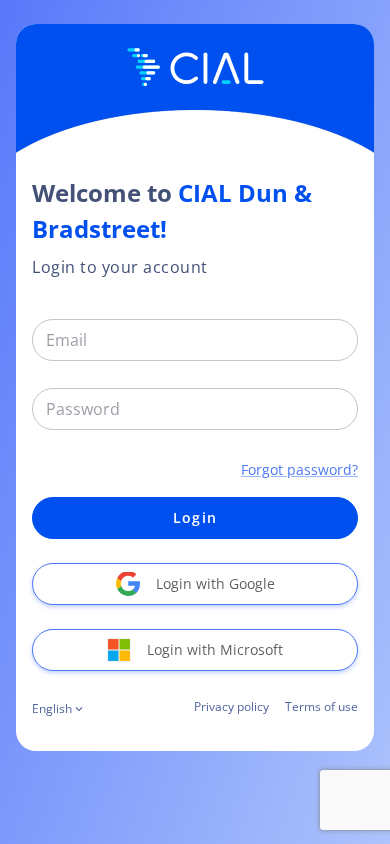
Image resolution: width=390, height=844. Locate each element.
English (52, 709)
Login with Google (215, 583)
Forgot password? (299, 469)
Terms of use (321, 706)
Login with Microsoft (215, 649)
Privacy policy (231, 706)
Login (195, 517)
